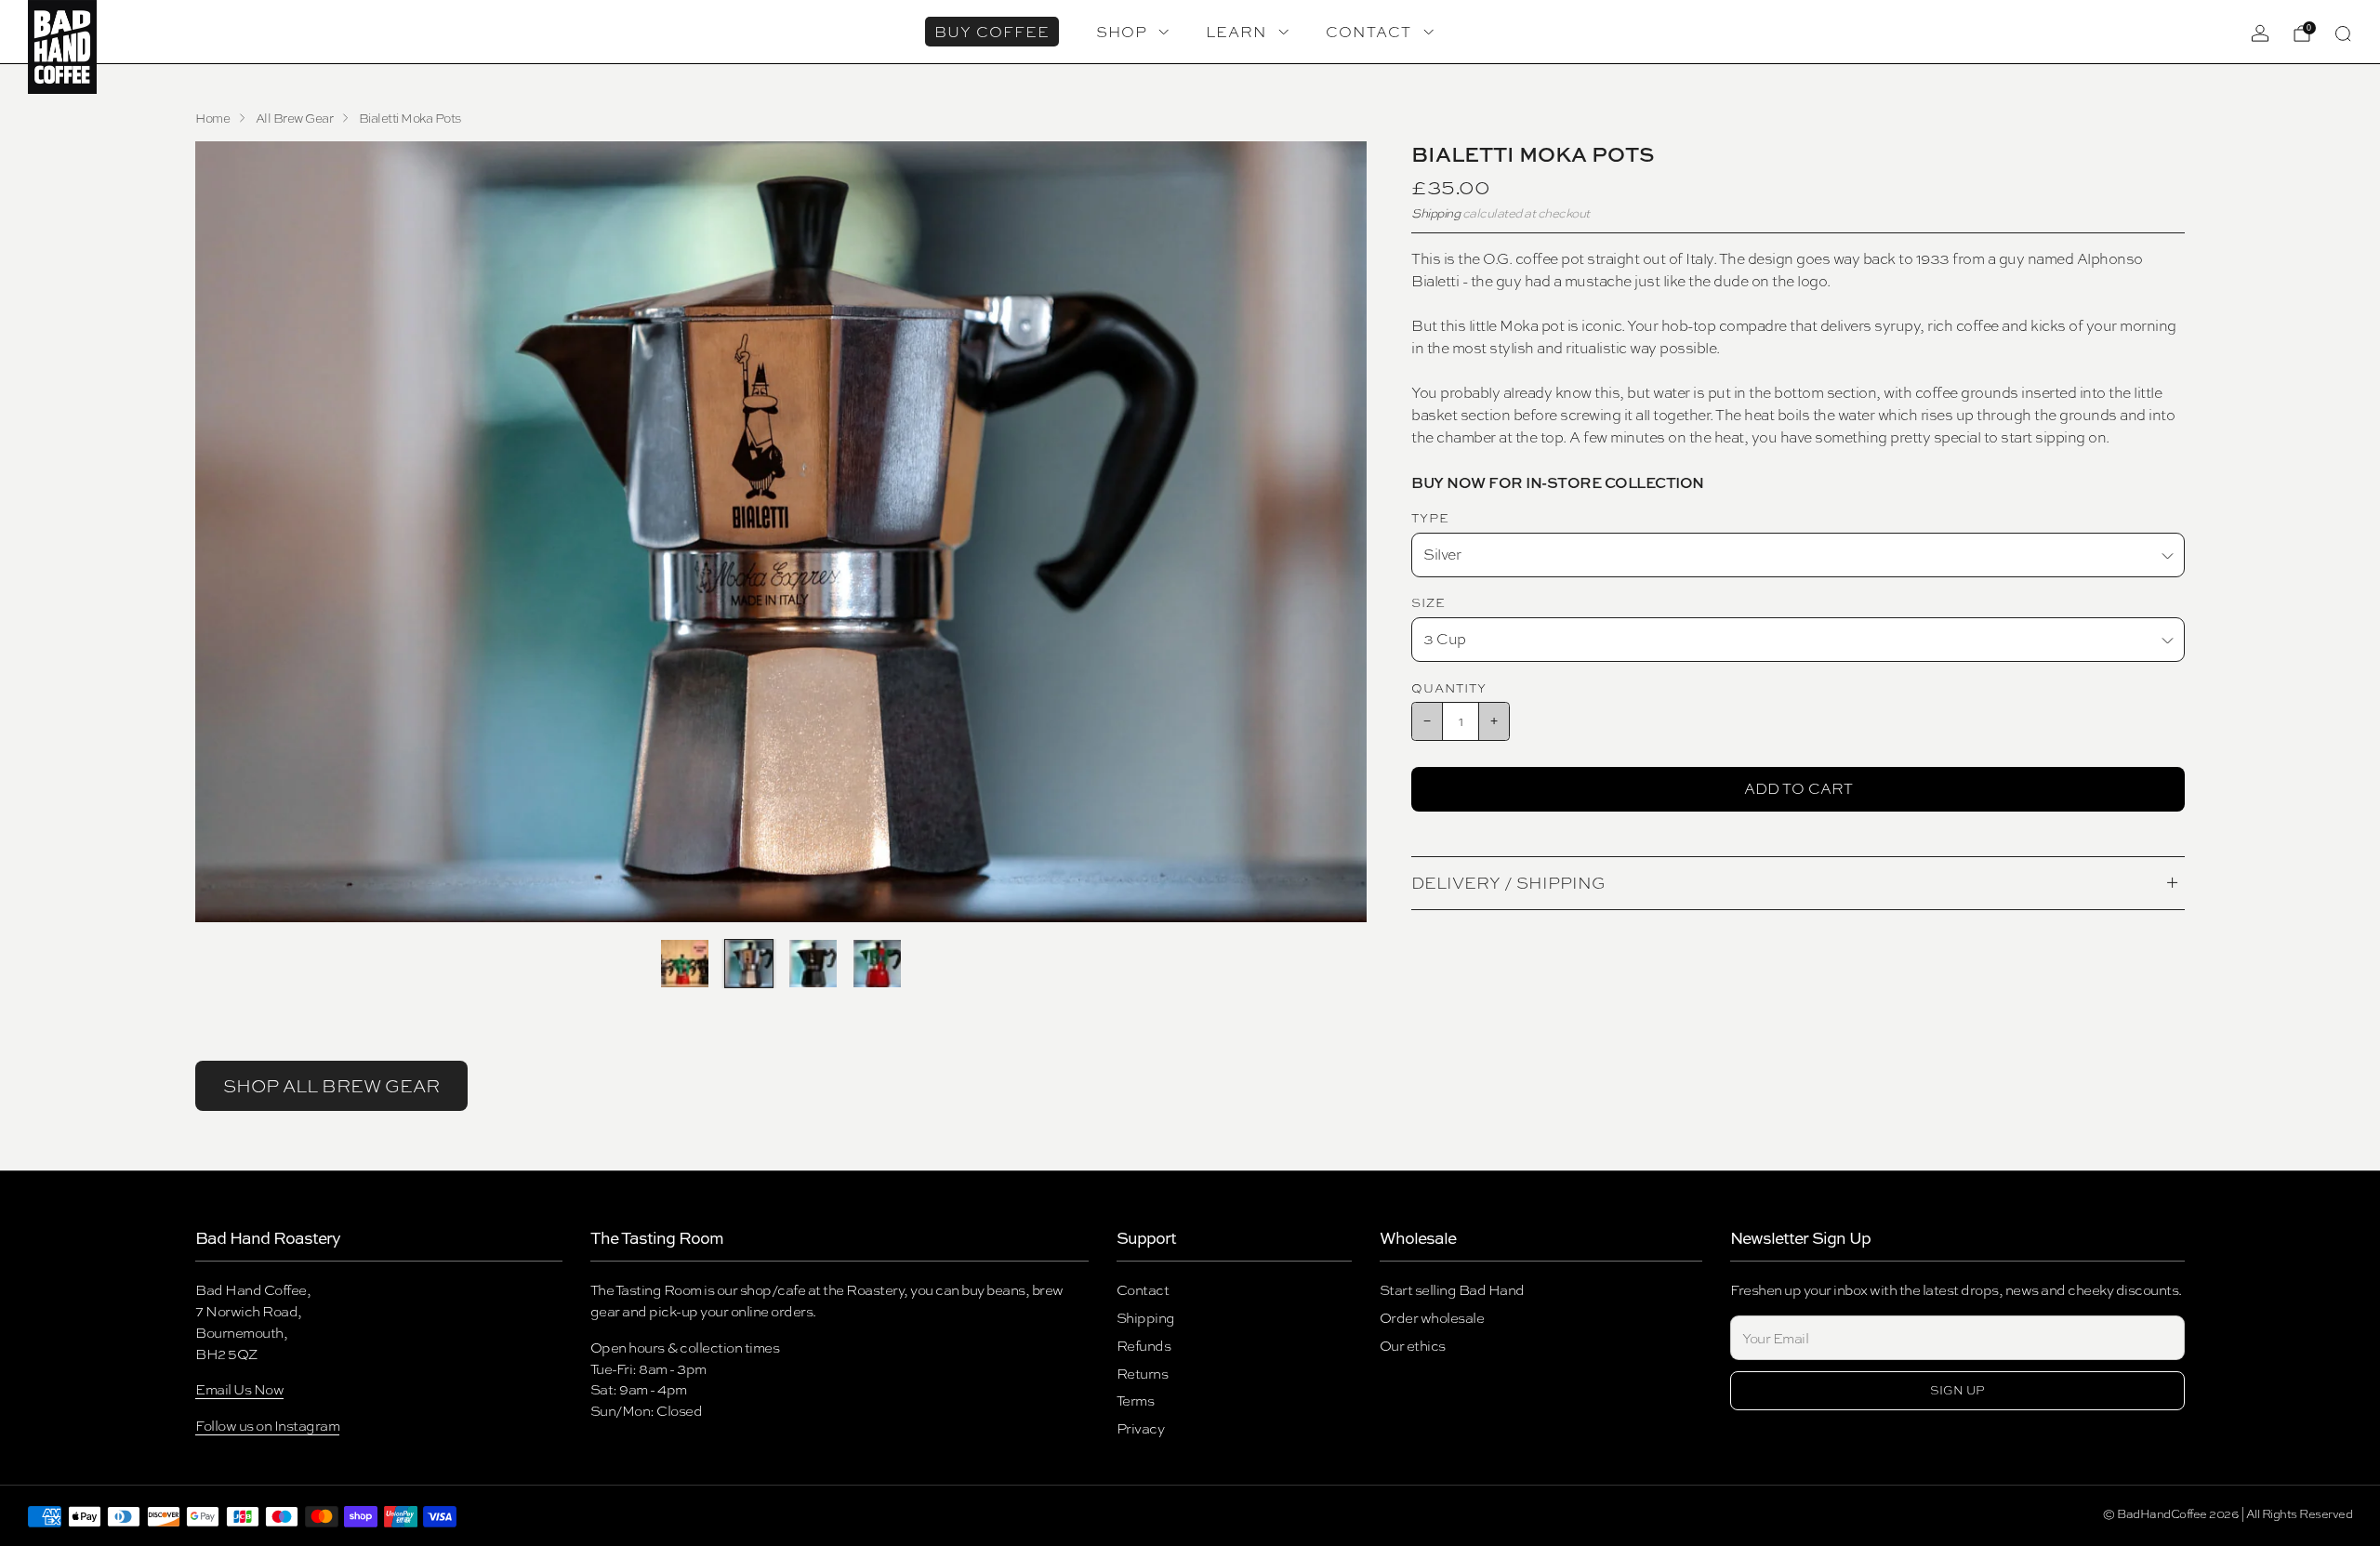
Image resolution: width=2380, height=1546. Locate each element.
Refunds (1144, 1346)
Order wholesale (1432, 1318)
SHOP (1122, 32)
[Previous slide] (231, 532)
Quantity (1449, 688)
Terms (1136, 1401)
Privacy (1141, 1428)
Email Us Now (239, 1389)
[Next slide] (1330, 532)
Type (1430, 518)
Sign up (1957, 1390)
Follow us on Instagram (267, 1426)
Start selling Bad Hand (1452, 1290)
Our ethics (1413, 1346)
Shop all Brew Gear (331, 1086)
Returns (1143, 1374)
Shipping (1435, 213)
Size (1428, 602)
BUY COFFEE (992, 32)
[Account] (2260, 33)
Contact (1143, 1290)
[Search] (2343, 33)
